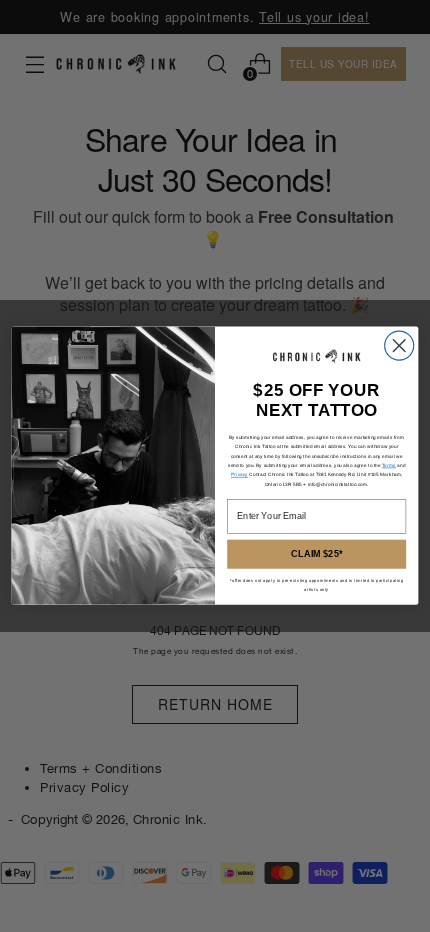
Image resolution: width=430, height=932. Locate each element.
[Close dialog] (399, 345)
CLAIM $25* (316, 555)
